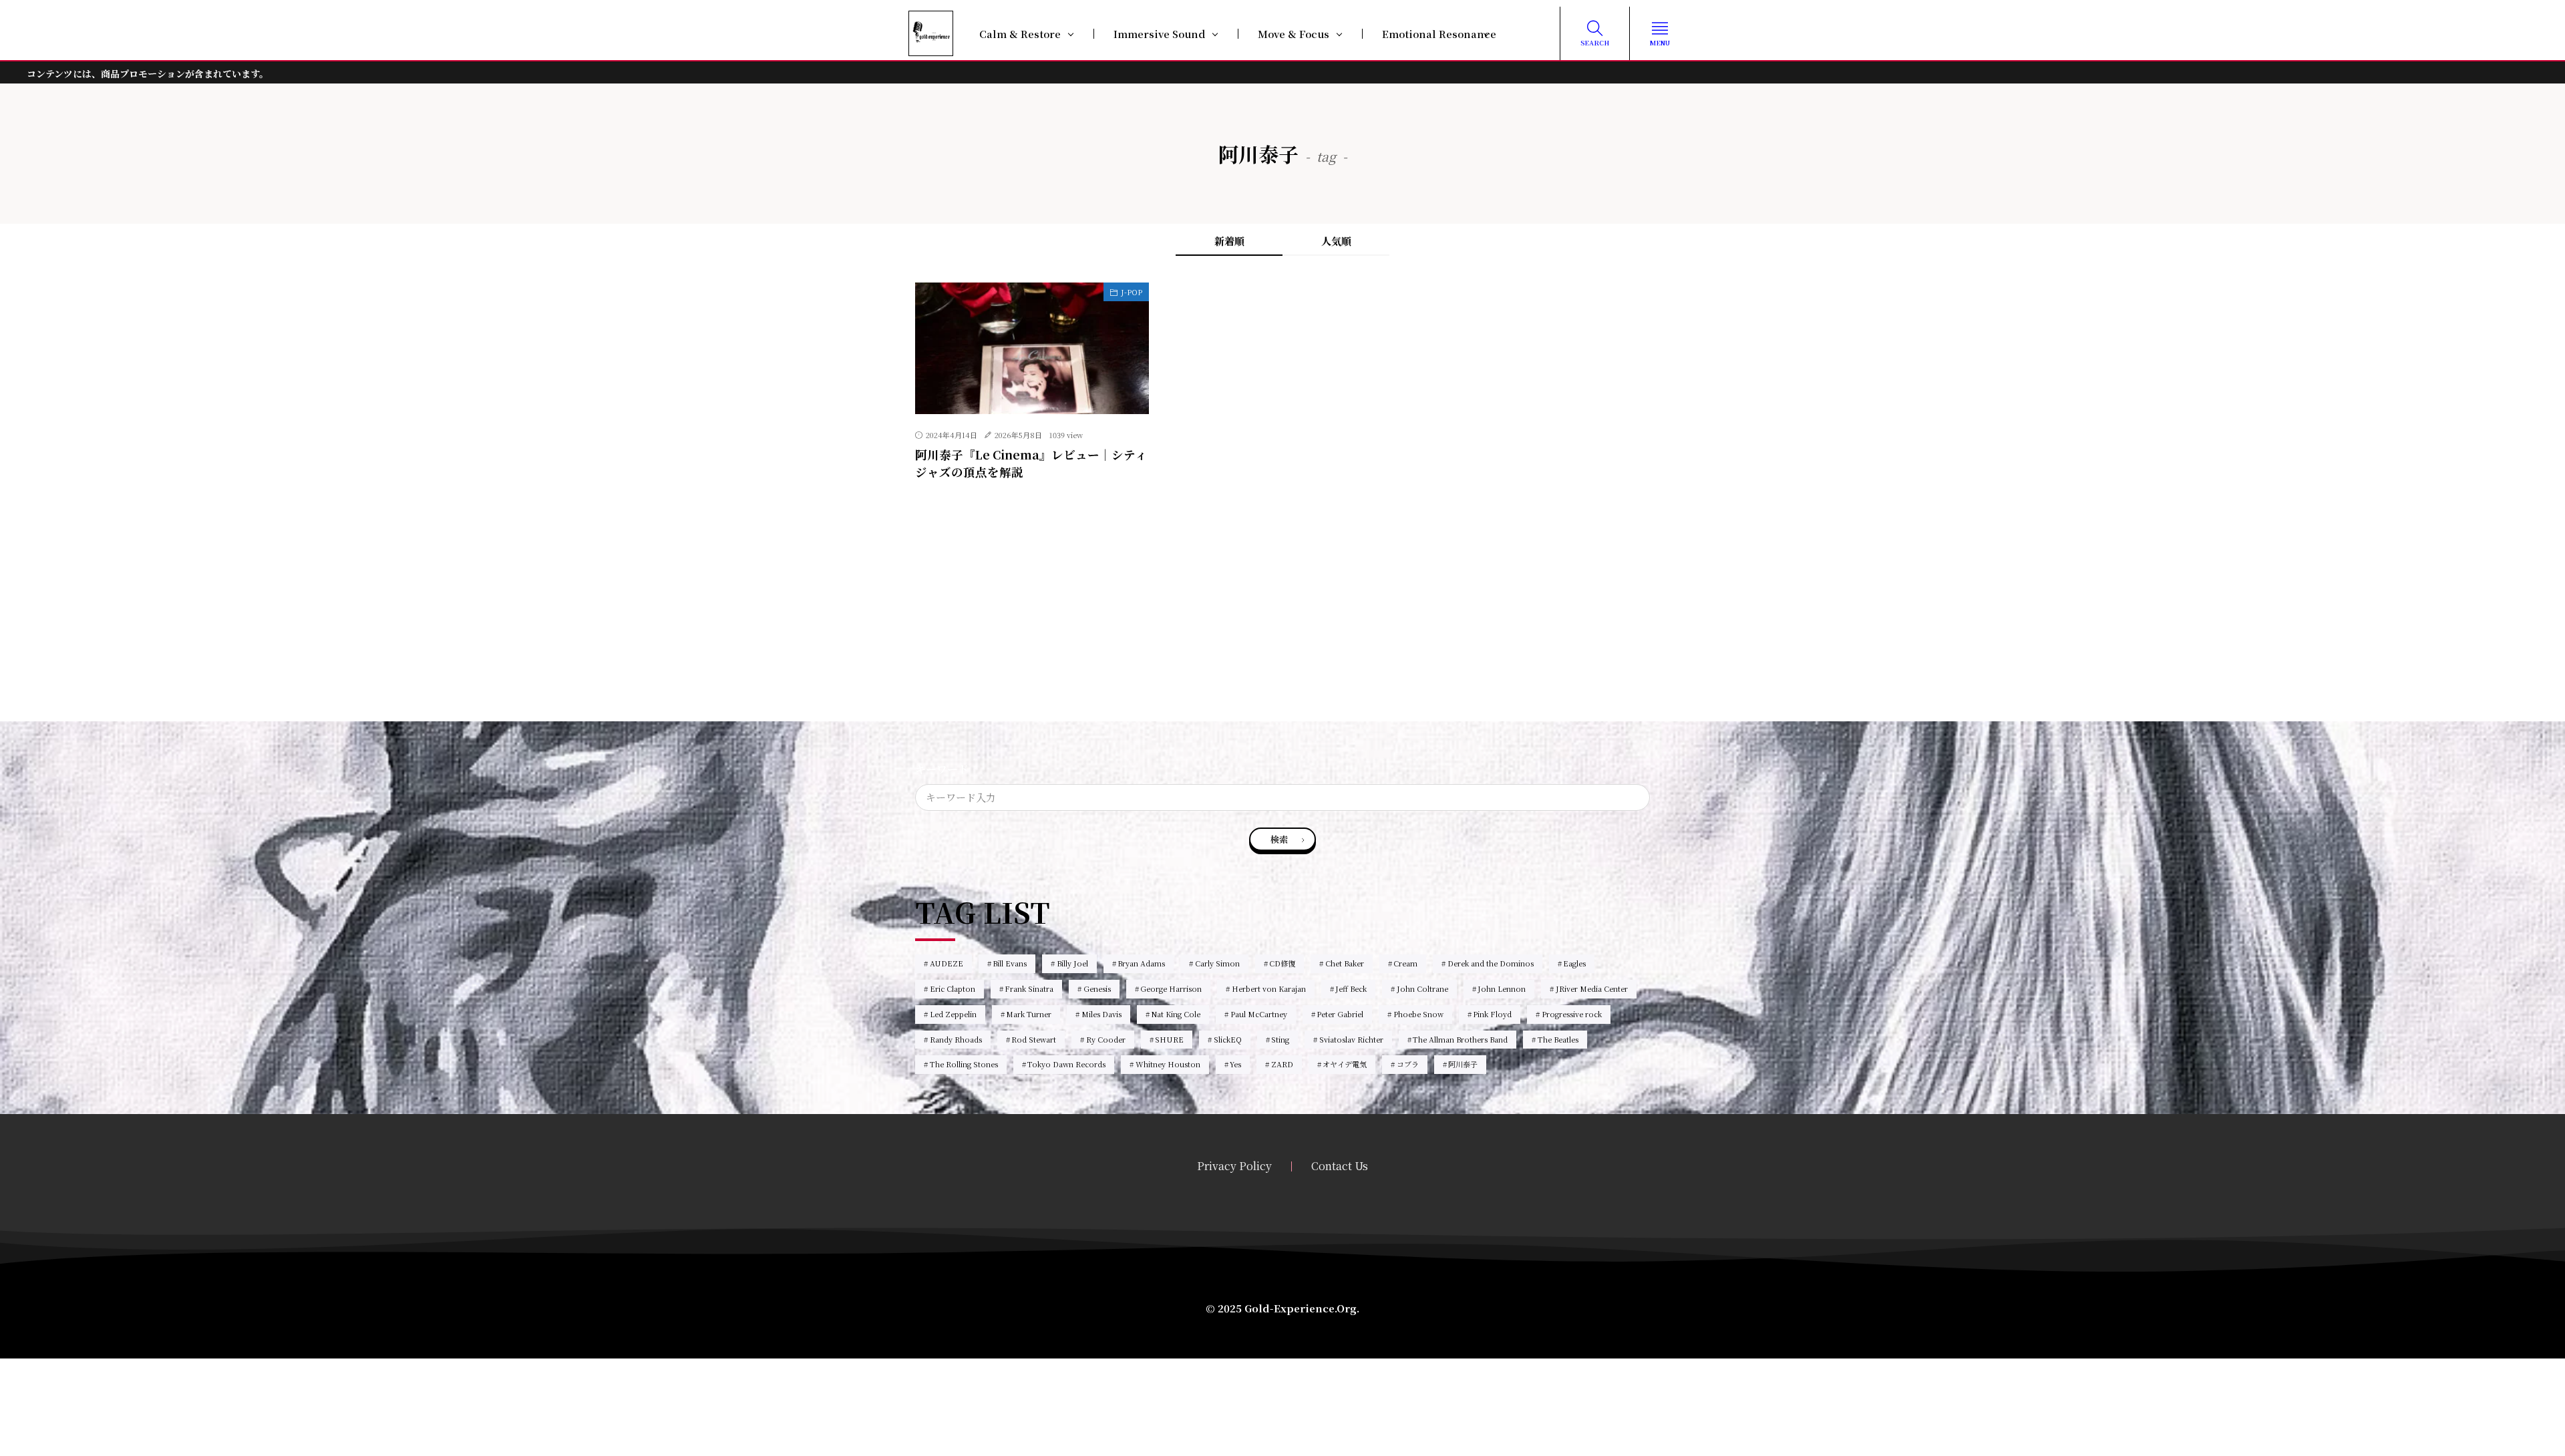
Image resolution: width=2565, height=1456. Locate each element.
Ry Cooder (1106, 1039)
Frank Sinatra (1029, 988)
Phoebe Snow (1418, 1014)
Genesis (1097, 988)
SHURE (1169, 1039)
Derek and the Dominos (1491, 963)
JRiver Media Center (1592, 988)
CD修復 (1282, 963)
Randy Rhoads (956, 1039)
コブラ (1408, 1064)
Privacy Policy (1234, 1166)
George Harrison (1171, 988)
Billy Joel (1072, 963)
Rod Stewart (1034, 1039)
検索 (1279, 839)
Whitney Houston (1168, 1064)
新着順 (1229, 241)
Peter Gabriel (1340, 1014)
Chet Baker (1345, 963)
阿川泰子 (1463, 1064)
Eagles (1574, 963)
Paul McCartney (1259, 1014)
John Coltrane (1422, 988)
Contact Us (1340, 1166)
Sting (1280, 1039)
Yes (1235, 1064)
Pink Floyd (1492, 1014)
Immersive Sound (1159, 34)
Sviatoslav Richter (1351, 1039)
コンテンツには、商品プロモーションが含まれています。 (148, 73)
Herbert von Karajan (1269, 988)
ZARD (1282, 1064)
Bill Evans (1010, 963)
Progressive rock (1572, 1014)
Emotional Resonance (1439, 34)
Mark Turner (1029, 1014)
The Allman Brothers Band (1460, 1039)
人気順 (1336, 241)
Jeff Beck (1351, 988)
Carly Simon (1217, 963)
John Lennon (1502, 988)
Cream (1405, 963)
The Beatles (1558, 1039)
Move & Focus (1294, 34)
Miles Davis (1101, 1014)
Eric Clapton (953, 988)
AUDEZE (947, 963)
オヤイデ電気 (1345, 1064)
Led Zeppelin (953, 1014)
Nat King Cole (1176, 1014)
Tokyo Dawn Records (1066, 1064)
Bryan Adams (1141, 963)
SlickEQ (1228, 1039)
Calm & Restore (1020, 34)
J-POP (1132, 292)
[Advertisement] (1282, 628)
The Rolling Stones (964, 1064)
